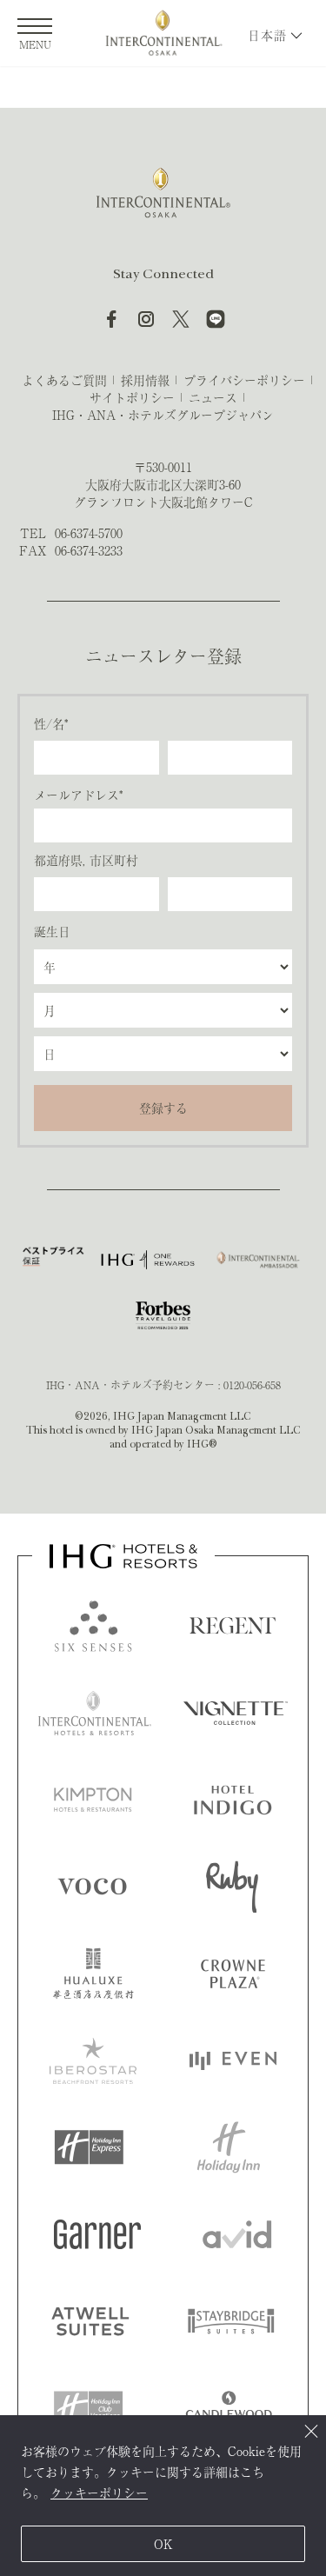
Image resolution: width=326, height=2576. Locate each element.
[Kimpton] (93, 1800)
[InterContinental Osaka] (163, 33)
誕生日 (52, 931)
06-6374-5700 (89, 533)
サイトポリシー (132, 397)
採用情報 (145, 380)
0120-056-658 (252, 1385)
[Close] (311, 2430)
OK (163, 2544)
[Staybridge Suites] (231, 2321)
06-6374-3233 (89, 550)
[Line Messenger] (216, 319)
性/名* (51, 723)
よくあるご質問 (64, 380)
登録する (163, 1108)
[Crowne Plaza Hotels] (233, 1974)
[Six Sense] (93, 1626)
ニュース (213, 397)
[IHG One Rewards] (148, 1260)
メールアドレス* (78, 795)
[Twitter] (181, 319)
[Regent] (233, 1626)
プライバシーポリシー (244, 380)
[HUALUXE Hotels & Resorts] (93, 1974)
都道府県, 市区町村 (86, 860)
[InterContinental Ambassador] (257, 1260)
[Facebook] (111, 319)
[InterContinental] (95, 1713)
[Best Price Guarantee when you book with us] (53, 1260)
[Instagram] (146, 319)
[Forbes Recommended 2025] (163, 1315)
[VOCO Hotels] (92, 1887)
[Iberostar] (93, 2060)
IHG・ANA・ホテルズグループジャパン (163, 415)
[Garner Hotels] (97, 2234)
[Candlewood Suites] (229, 2408)
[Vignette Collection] (236, 1713)
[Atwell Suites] (90, 2321)
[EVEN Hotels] (233, 2060)
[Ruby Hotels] (232, 1887)
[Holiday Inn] (229, 2147)
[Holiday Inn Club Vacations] (89, 2408)
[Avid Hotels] (237, 2234)
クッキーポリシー (99, 2493)
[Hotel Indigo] (233, 1800)
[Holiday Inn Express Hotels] (89, 2147)
